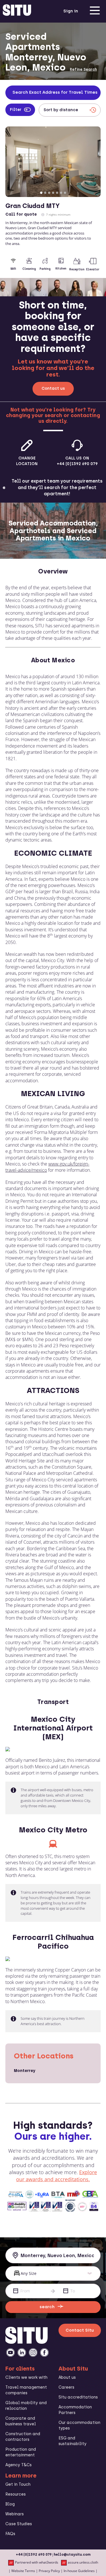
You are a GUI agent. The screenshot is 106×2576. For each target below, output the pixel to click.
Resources (16, 2494)
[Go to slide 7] (65, 193)
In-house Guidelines (79, 2571)
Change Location (27, 461)
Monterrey (25, 2071)
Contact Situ (80, 2330)
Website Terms (23, 2571)
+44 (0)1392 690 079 (34, 2555)
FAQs (10, 2534)
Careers (66, 2387)
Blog (10, 2504)
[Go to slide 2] (45, 193)
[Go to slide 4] (53, 193)
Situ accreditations (78, 2397)
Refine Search (83, 69)
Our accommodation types (79, 2425)
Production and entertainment (21, 2452)
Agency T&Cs (19, 2465)
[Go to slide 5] (57, 193)
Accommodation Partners (75, 2410)
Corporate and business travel (21, 2421)
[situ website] (17, 11)
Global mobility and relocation (26, 2406)
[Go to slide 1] (41, 193)
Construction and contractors (23, 2437)
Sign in (71, 11)
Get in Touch (18, 2484)
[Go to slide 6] (61, 193)
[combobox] (53, 2255)
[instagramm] (33, 2352)
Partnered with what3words (37, 2562)
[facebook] (44, 2352)
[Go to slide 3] (49, 193)
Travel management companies (26, 2390)
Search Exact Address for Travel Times (55, 92)
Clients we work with (26, 2377)
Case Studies (19, 2524)
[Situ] (27, 2342)
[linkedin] (22, 2352)
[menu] (95, 11)
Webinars (15, 2514)
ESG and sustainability (73, 2441)
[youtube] (10, 2352)
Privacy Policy (49, 2571)
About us (67, 2377)
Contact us (53, 388)
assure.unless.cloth (83, 2562)
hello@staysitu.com (72, 2555)
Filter (16, 110)
